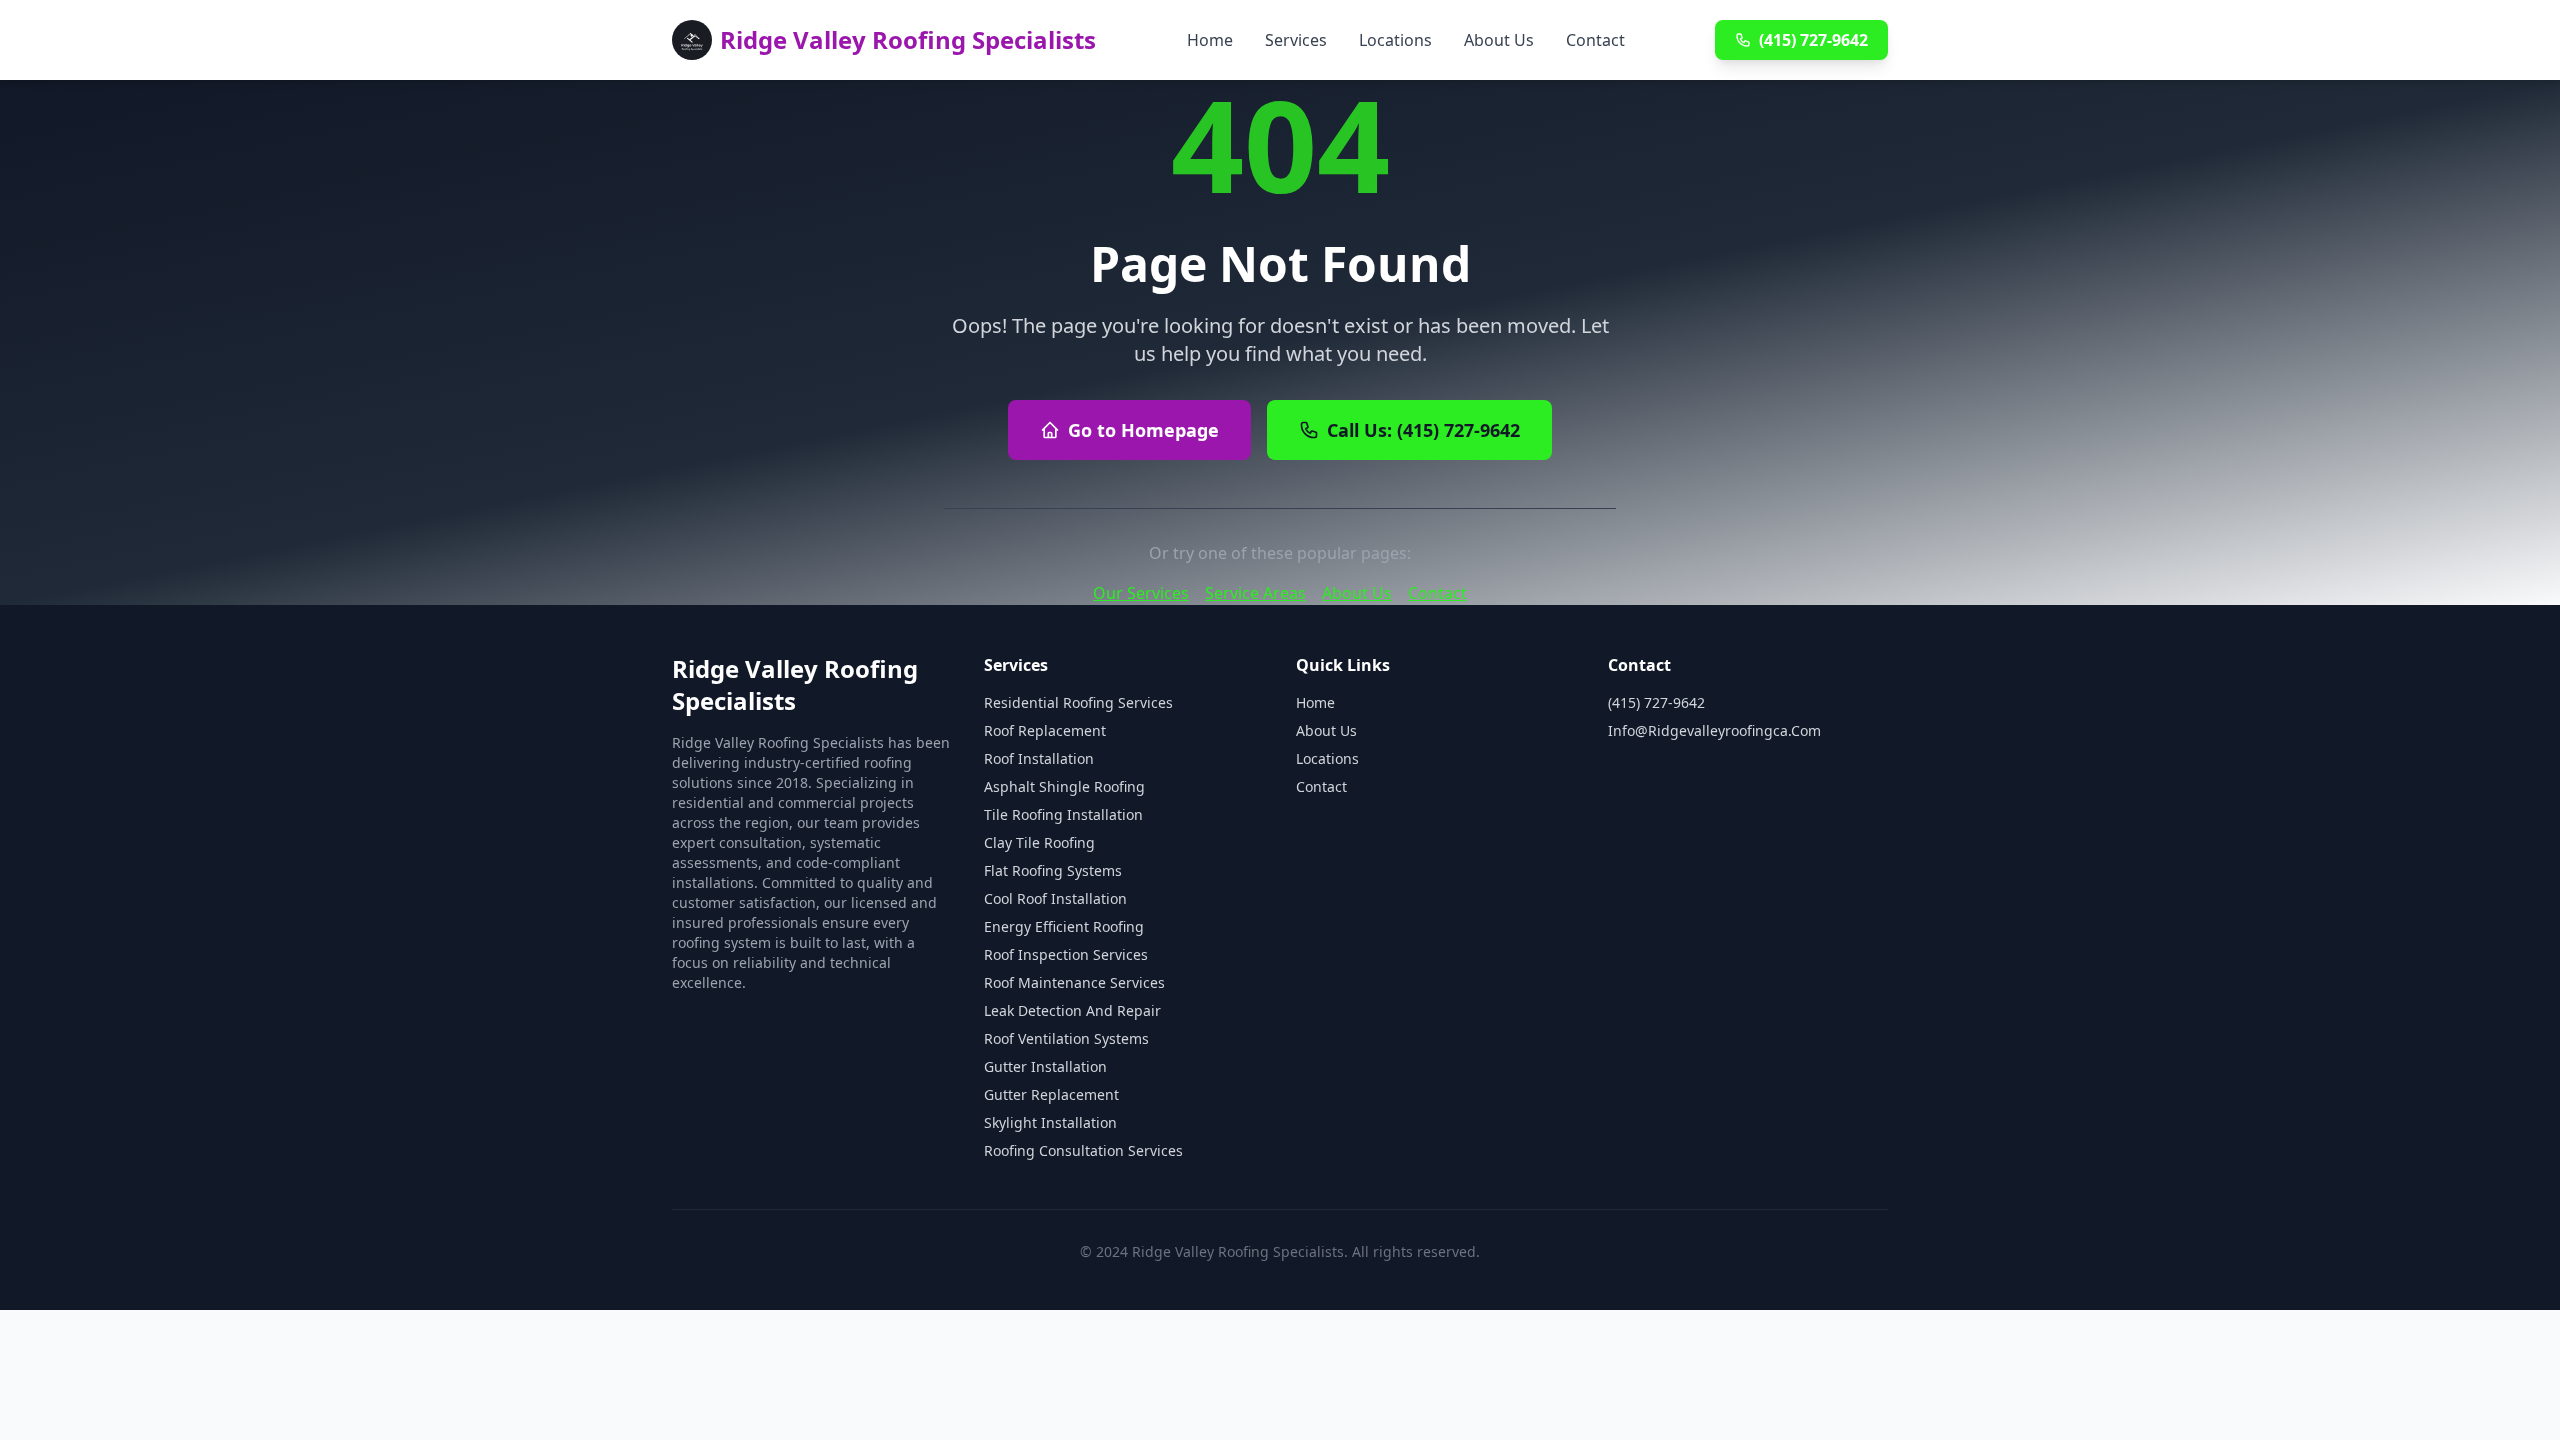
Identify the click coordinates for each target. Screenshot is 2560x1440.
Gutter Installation (1045, 1066)
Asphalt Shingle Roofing (1064, 786)
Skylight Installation (1050, 1122)
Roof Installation (1039, 758)
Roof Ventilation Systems (1066, 1038)
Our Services (1141, 593)
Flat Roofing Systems (1053, 870)
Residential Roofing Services (1078, 702)
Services (1296, 40)
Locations (1395, 40)
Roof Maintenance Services (1074, 982)
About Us (1499, 40)
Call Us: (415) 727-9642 (1423, 430)
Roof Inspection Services (1066, 954)
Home (1210, 40)
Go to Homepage (1143, 430)
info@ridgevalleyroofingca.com (1714, 730)
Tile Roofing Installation (1063, 814)
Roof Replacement (1045, 730)
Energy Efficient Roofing (1064, 926)
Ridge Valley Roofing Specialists (908, 39)
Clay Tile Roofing (1039, 842)
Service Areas (1255, 593)
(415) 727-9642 (1813, 40)
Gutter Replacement (1051, 1094)
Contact (1595, 40)
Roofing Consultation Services (1083, 1150)
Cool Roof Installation (1055, 898)
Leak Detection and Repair (1072, 1010)
